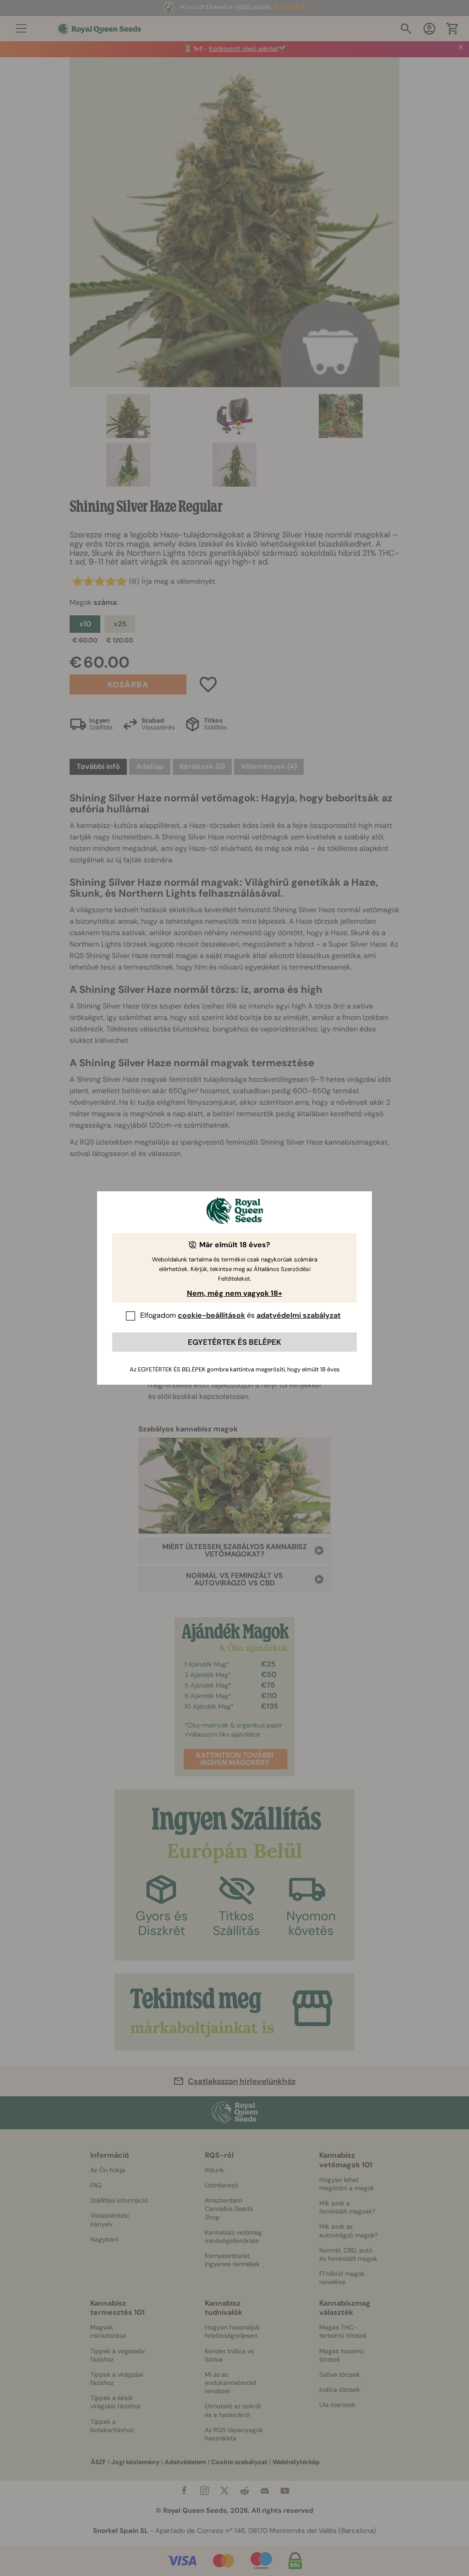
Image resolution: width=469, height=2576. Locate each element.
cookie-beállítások (211, 1315)
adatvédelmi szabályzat (299, 1315)
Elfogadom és (240, 1315)
